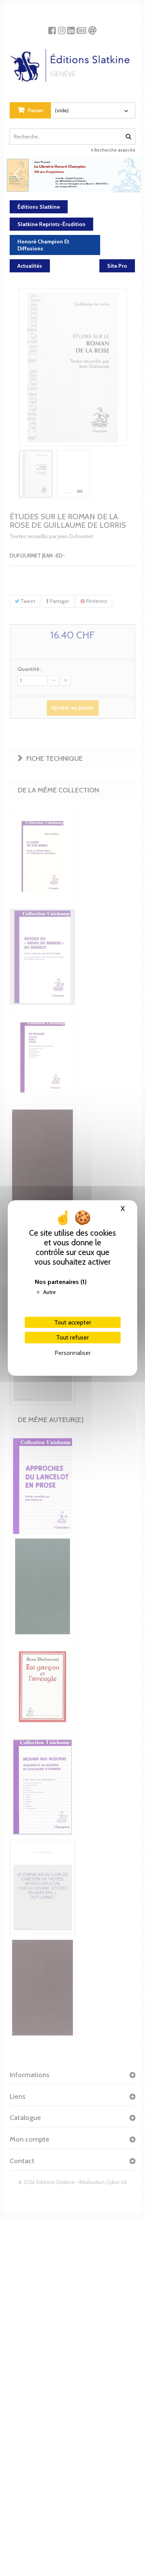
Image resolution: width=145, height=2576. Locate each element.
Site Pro (117, 266)
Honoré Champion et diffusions (43, 245)
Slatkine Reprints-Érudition (51, 224)
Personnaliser (73, 1353)
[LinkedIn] (71, 28)
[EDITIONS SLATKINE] (72, 62)
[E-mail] (92, 28)
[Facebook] (52, 28)
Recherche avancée (114, 150)
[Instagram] (62, 28)
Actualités (30, 266)
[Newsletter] (81, 28)
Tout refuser (72, 1337)
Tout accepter (73, 1322)
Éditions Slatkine (39, 207)
